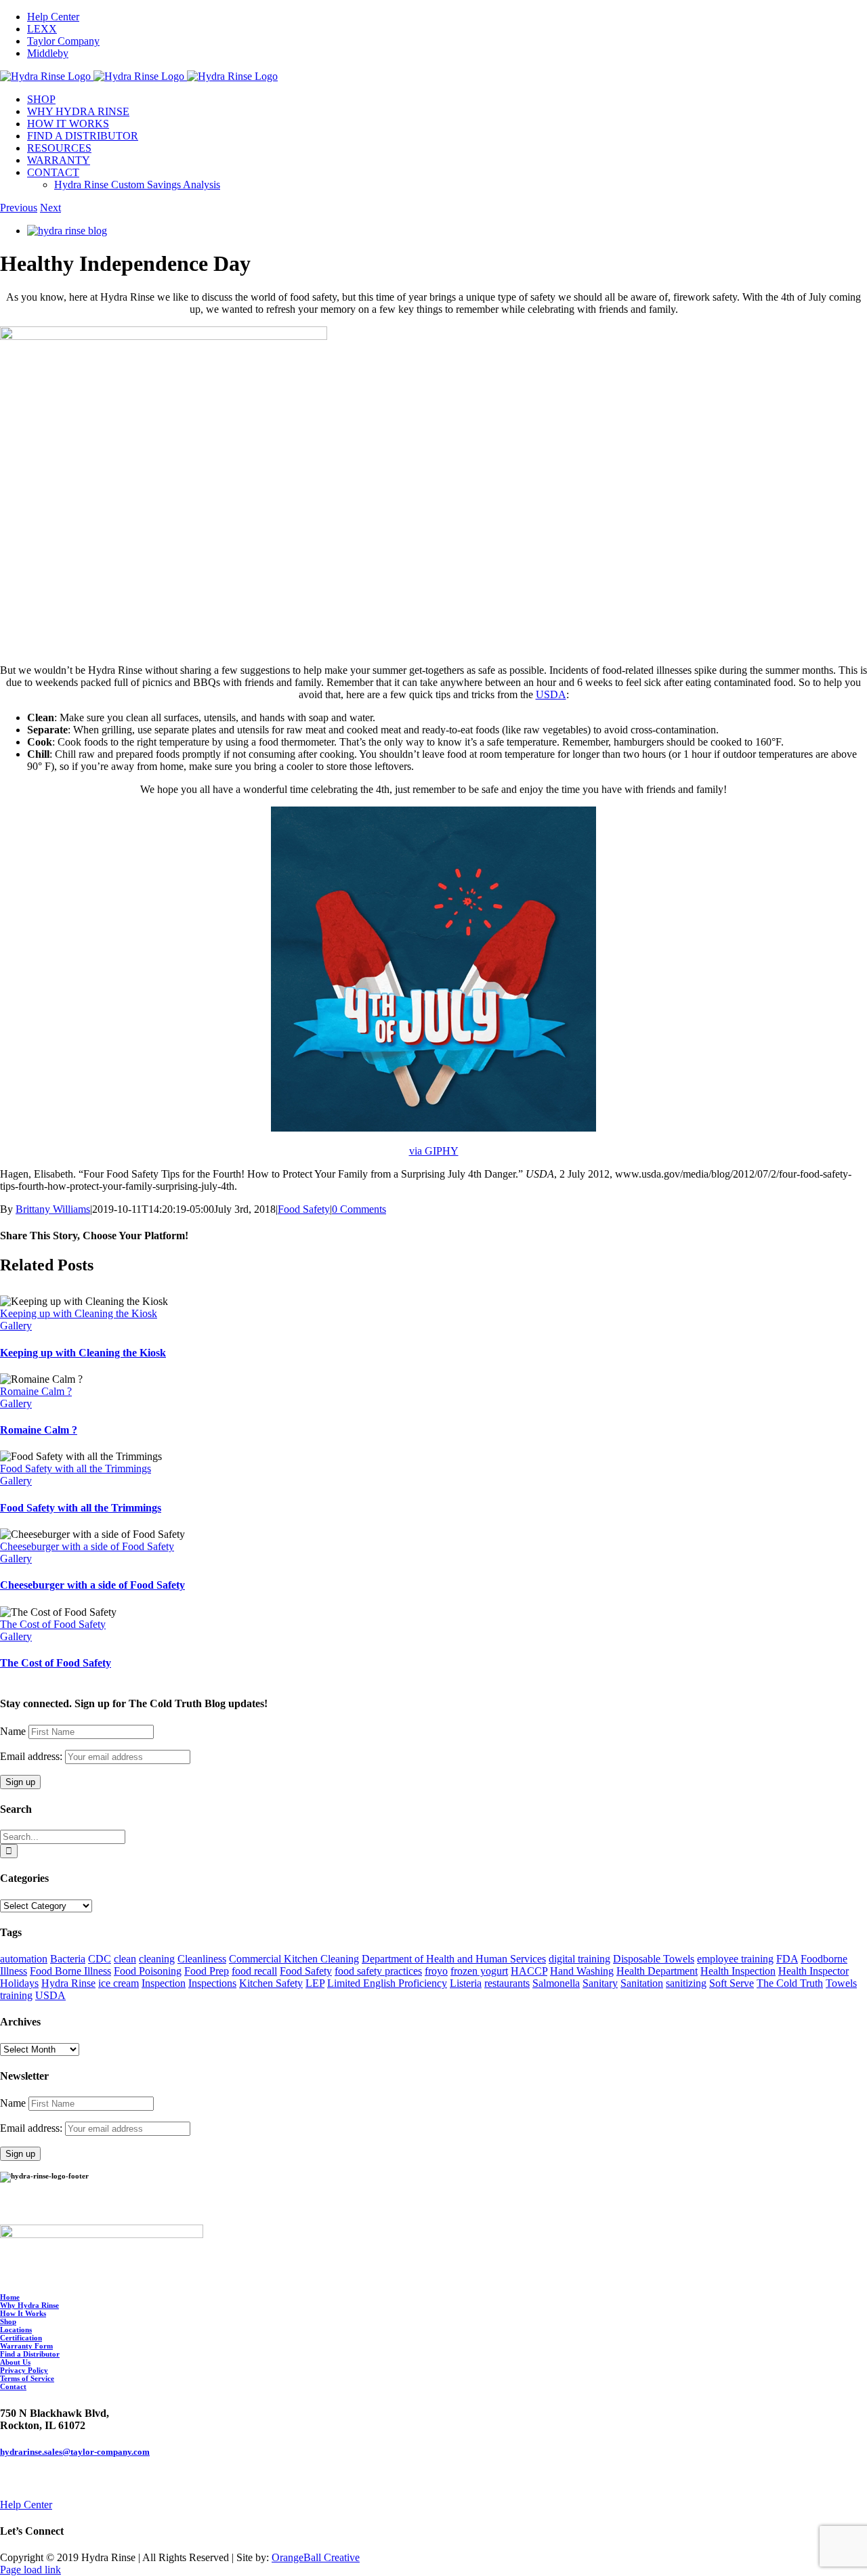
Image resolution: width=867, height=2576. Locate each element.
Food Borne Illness (70, 1971)
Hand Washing (582, 1971)
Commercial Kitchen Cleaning (294, 1959)
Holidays (19, 1983)
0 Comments (359, 1209)
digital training (579, 1959)
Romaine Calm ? (36, 1391)
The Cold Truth (790, 1983)
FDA (787, 1959)
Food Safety (304, 1209)
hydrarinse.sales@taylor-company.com (75, 2452)
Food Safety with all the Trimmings (76, 1468)
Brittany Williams (53, 1209)
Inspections (212, 1983)
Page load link (30, 2570)
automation (24, 1959)
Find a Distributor (30, 2354)
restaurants (507, 1983)
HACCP (529, 1971)
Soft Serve (732, 1983)
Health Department (657, 1971)
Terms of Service (27, 2378)
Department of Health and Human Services (454, 1959)
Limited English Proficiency (387, 1983)
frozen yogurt (479, 1971)
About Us (15, 2362)
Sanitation (642, 1983)
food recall (254, 1971)
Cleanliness (202, 1959)
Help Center (26, 2505)
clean (125, 1959)
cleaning (157, 1959)
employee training (735, 1959)
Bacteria (68, 1959)
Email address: (33, 1756)
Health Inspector (813, 1971)
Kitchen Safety (271, 1983)
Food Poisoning (148, 1971)
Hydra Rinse (68, 1983)
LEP (315, 1983)
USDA (551, 694)
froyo (436, 1971)
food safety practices (378, 1971)
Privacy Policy (24, 2370)
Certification (21, 2338)
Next (50, 208)
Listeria (466, 1983)
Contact (13, 2386)
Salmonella (556, 1983)
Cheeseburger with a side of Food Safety (87, 1546)
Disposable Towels (654, 1959)
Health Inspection (738, 1971)
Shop (8, 2321)
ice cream (119, 1983)
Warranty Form (26, 2346)
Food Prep (207, 1971)
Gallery (16, 1326)
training (16, 1995)
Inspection (164, 1983)
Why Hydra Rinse (29, 2305)
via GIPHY (434, 1151)
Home (10, 2297)
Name (13, 1731)
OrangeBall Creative (316, 2557)
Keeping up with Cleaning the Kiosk (79, 1313)
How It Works (23, 2313)
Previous (19, 208)
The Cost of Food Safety (53, 1624)
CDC (100, 1959)
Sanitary (600, 1983)
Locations (16, 2330)
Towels (841, 1983)
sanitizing (686, 1983)
